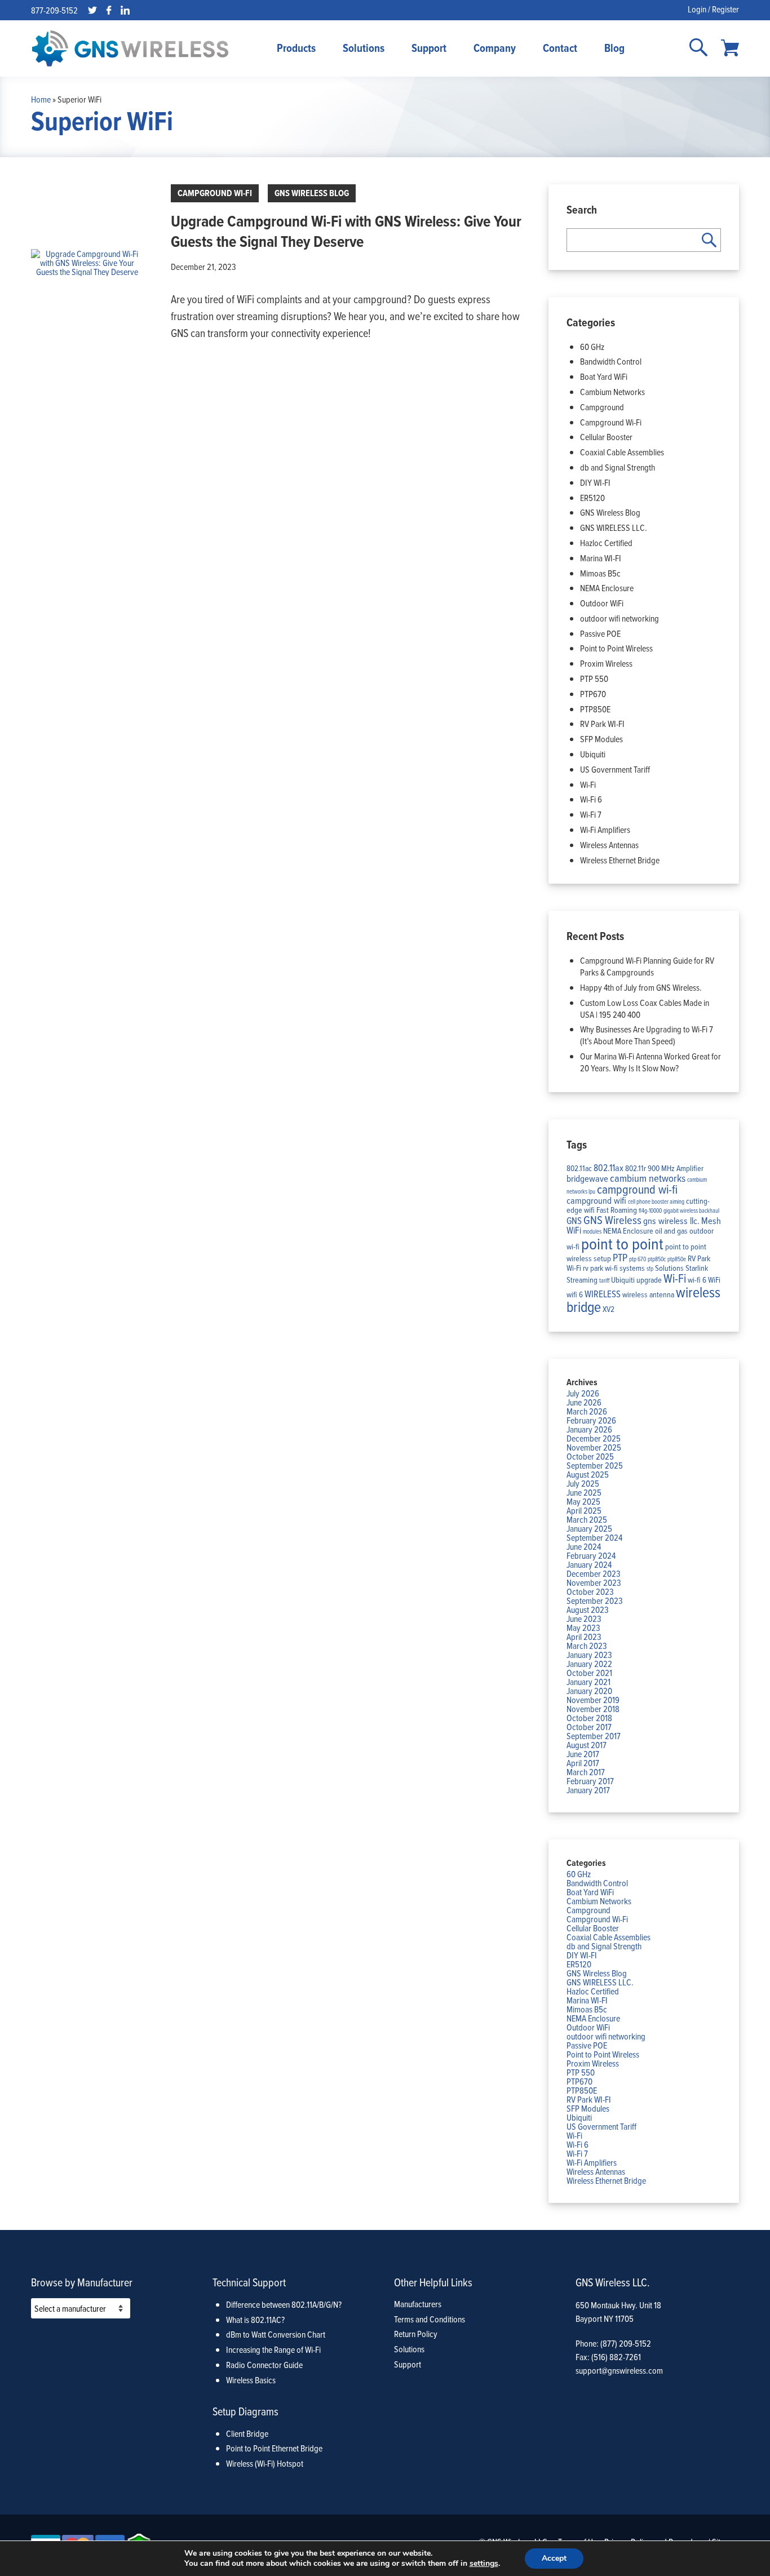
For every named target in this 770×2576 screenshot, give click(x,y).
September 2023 (595, 1600)
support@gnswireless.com (619, 2370)
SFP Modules (601, 739)
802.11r (636, 1168)
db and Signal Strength (618, 467)
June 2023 (584, 1619)
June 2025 (584, 1492)
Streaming (582, 1280)
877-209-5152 (54, 10)
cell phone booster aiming (656, 1201)
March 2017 (586, 1772)
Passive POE (600, 633)
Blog (614, 48)
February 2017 (590, 1781)
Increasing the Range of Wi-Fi (273, 2349)
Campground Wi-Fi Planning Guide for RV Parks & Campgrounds (647, 966)
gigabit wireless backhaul (691, 1211)
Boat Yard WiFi (604, 376)
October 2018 (589, 1718)
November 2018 (593, 1709)
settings (484, 2564)
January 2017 (588, 1790)
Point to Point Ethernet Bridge (274, 2448)
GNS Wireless (612, 1220)
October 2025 (590, 1456)
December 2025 (594, 1438)
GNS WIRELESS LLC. (614, 527)
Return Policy (416, 2334)
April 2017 (583, 1763)
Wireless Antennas (609, 845)
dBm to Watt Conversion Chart (276, 2334)
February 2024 (591, 1555)
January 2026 (589, 1429)
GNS (574, 1220)
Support (429, 48)
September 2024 (594, 1537)
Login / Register (713, 9)
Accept (554, 2558)
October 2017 (589, 1727)
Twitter (92, 10)
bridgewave (587, 1178)
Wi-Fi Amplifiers (605, 830)
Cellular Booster (606, 437)
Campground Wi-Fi (215, 193)
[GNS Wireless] (130, 48)
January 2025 (589, 1528)
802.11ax (609, 1167)
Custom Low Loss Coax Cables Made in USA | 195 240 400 (645, 1008)
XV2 (609, 1309)
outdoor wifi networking (619, 618)
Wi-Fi (588, 784)
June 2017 (583, 1754)
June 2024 (584, 1546)
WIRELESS (603, 1294)
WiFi (714, 1280)
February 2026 (591, 1420)
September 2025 (595, 1465)
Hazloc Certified (606, 543)
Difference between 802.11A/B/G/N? (284, 2304)
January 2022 (589, 1664)
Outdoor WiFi (602, 603)
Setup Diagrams (245, 2411)
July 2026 (583, 1393)
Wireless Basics (251, 2380)
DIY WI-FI (595, 482)
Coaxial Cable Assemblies (622, 452)
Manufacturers (418, 2304)
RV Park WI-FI (602, 724)
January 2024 (589, 1564)
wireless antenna (648, 1294)
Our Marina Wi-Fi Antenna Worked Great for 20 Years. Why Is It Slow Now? (650, 1062)
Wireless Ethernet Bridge (620, 860)
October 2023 (590, 1591)
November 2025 (594, 1447)
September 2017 (594, 1736)
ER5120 (592, 498)
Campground (602, 407)
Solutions (364, 48)
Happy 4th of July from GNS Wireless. (641, 987)
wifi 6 (575, 1294)
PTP (620, 1257)
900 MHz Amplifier (676, 1168)
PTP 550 (594, 679)
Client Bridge (247, 2433)
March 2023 (587, 1646)
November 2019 (593, 1700)
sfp (650, 1269)
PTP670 (593, 694)
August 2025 (588, 1474)
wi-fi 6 (697, 1280)
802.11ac (579, 1168)
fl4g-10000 (650, 1211)
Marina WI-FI (601, 558)
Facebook (109, 10)
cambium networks (648, 1178)
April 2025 (584, 1510)
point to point (622, 1243)
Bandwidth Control (611, 361)
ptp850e (677, 1259)
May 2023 (583, 1628)
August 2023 (588, 1610)
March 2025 (587, 1519)
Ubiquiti (593, 754)
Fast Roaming (617, 1210)
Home (41, 99)
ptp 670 (638, 1259)
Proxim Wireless (606, 663)
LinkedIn (125, 10)
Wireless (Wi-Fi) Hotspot (265, 2463)
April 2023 (584, 1637)
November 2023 (594, 1582)
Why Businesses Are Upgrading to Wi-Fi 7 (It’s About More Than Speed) (647, 1035)
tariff (604, 1280)
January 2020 (589, 1691)
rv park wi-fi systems (614, 1268)
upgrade (649, 1280)
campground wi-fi (637, 1189)
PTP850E (595, 709)
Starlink (697, 1268)
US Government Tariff (615, 769)
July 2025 (583, 1483)
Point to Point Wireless (616, 648)
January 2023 (589, 1655)
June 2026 (584, 1402)
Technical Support (249, 2282)
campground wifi (596, 1200)
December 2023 (594, 1573)
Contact (560, 48)
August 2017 (587, 1745)
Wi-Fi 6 (591, 799)
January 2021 (588, 1682)
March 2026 (587, 1411)
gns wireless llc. (671, 1220)
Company (495, 48)
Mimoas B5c (600, 573)
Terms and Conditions (430, 2319)
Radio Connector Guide (264, 2365)
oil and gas (671, 1231)
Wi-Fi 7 (591, 814)
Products (296, 48)
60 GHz (592, 347)
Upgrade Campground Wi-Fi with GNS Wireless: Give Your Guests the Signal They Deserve (346, 231)
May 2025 (583, 1501)
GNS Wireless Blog (312, 193)
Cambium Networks (612, 392)
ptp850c (657, 1259)
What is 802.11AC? (255, 2320)
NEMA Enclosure (607, 588)
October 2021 (589, 1673)
